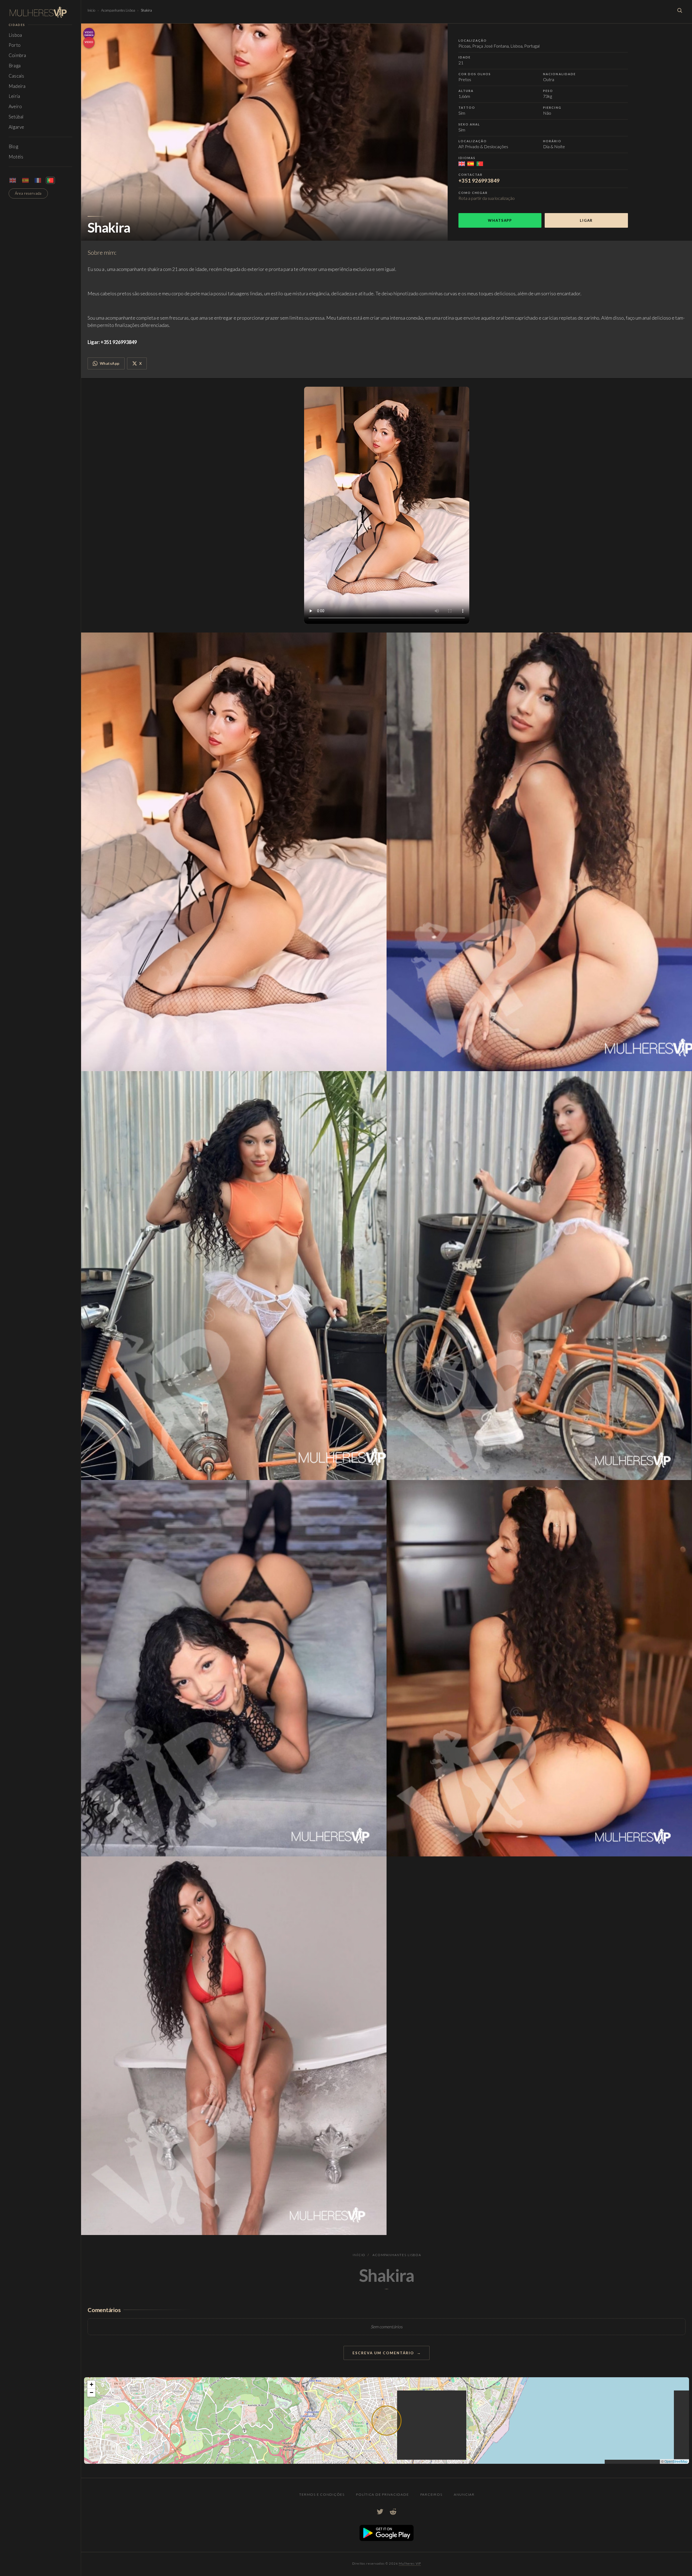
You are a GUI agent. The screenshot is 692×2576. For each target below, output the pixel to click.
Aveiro (15, 106)
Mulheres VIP (410, 2563)
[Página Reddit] (393, 2512)
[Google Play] (387, 2539)
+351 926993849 (479, 181)
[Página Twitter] (380, 2512)
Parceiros (431, 2494)
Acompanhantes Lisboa (118, 10)
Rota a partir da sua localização (487, 198)
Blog (13, 146)
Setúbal (16, 117)
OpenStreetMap (676, 2461)
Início (91, 10)
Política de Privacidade (382, 2494)
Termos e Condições (322, 2494)
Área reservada (28, 193)
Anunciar (464, 2494)
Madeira (17, 86)
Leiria (14, 96)
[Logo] (40, 12)
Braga (15, 66)
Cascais (16, 76)
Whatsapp (500, 220)
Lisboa (15, 35)
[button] (91, 2385)
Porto (15, 45)
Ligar (586, 220)
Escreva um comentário (383, 2353)
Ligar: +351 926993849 (112, 342)
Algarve (16, 127)
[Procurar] (680, 10)
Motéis (16, 157)
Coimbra (17, 55)
